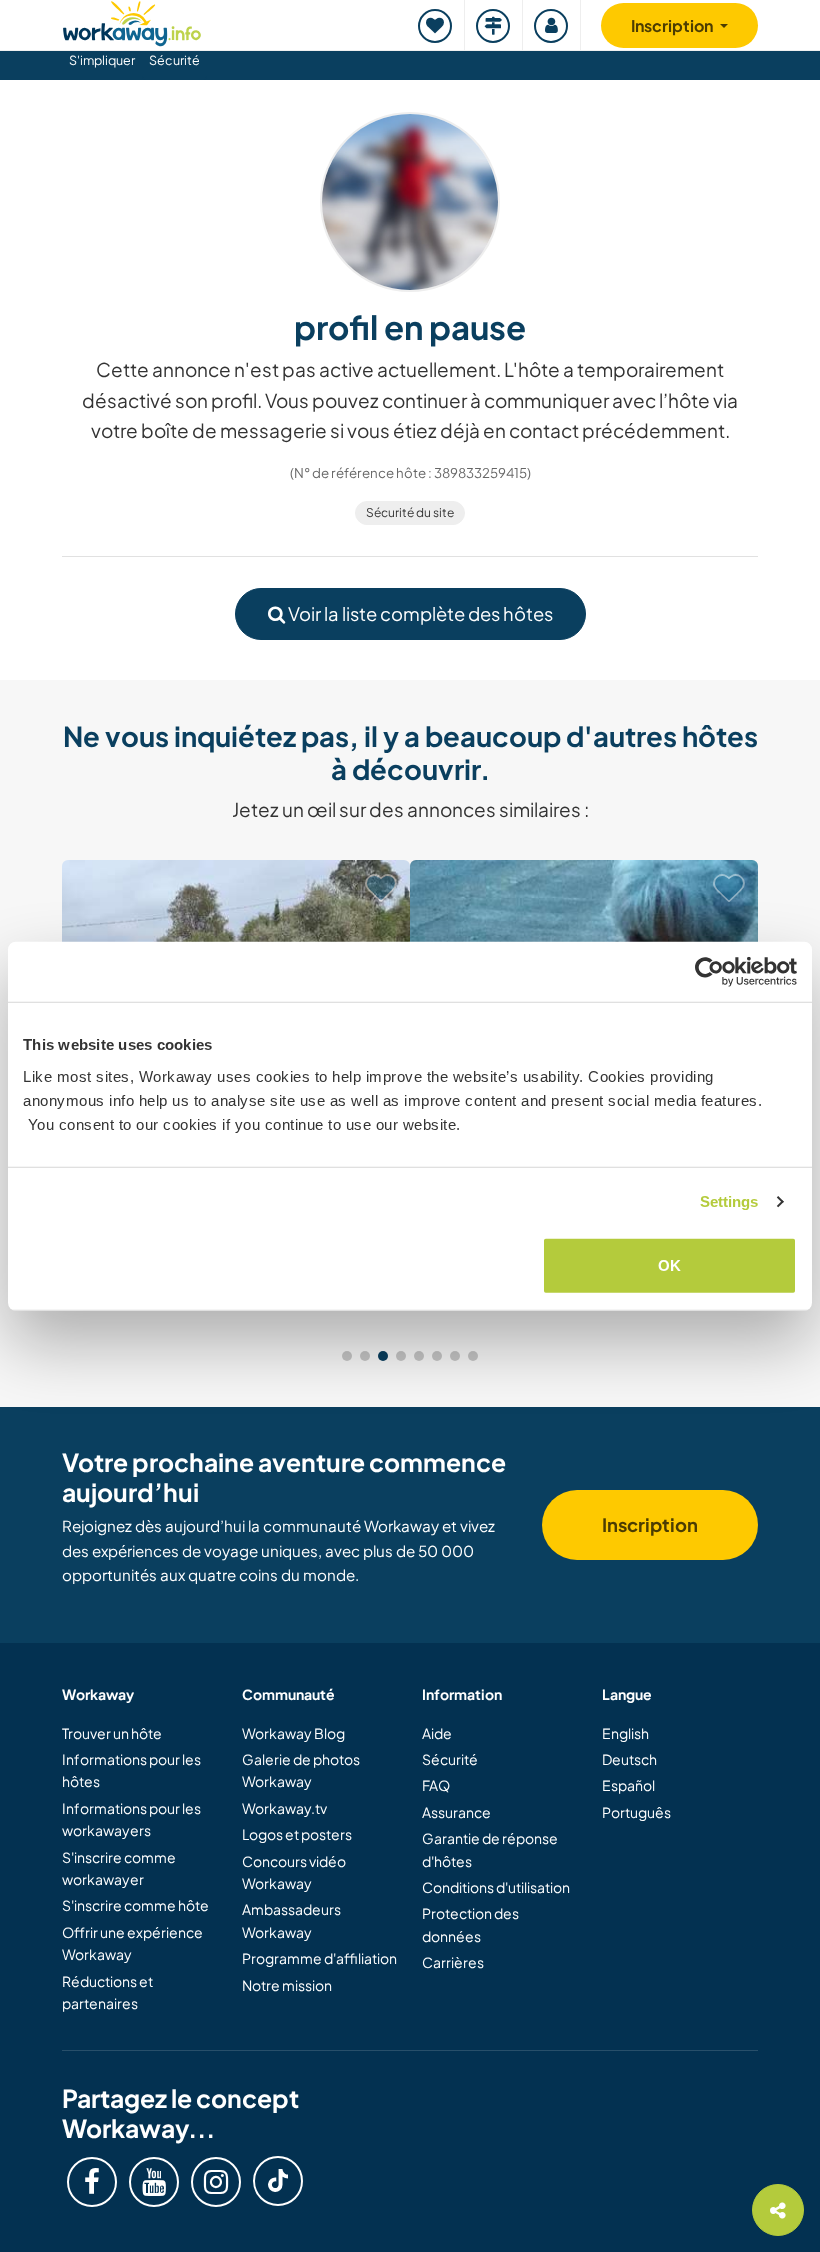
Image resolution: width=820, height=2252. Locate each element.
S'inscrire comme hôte (135, 1905)
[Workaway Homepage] (132, 20)
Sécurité (174, 60)
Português (636, 1812)
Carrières (453, 1962)
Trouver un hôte (112, 1733)
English (625, 1733)
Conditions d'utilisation (496, 1887)
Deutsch (629, 1759)
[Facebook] (92, 2182)
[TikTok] (278, 2181)
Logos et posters (297, 1834)
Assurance (456, 1812)
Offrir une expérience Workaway (132, 1943)
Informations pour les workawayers (131, 1819)
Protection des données (470, 1924)
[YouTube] (154, 2182)
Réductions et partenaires (107, 1992)
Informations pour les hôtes (131, 1770)
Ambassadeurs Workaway (291, 1920)
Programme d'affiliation (319, 1958)
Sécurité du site (410, 512)
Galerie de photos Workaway (301, 1770)
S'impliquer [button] (102, 60)
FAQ (436, 1785)
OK (669, 1264)
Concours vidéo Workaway (294, 1872)
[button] (347, 1356)
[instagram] (216, 2182)
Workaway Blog (293, 1733)
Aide (437, 1733)
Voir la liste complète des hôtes (419, 613)
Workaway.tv (284, 1808)
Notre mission (287, 1985)
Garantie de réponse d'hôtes (490, 1849)
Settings (729, 1201)
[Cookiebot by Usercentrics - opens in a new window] (709, 972)
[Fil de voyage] (494, 25)
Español (628, 1785)
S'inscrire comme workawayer (119, 1868)
